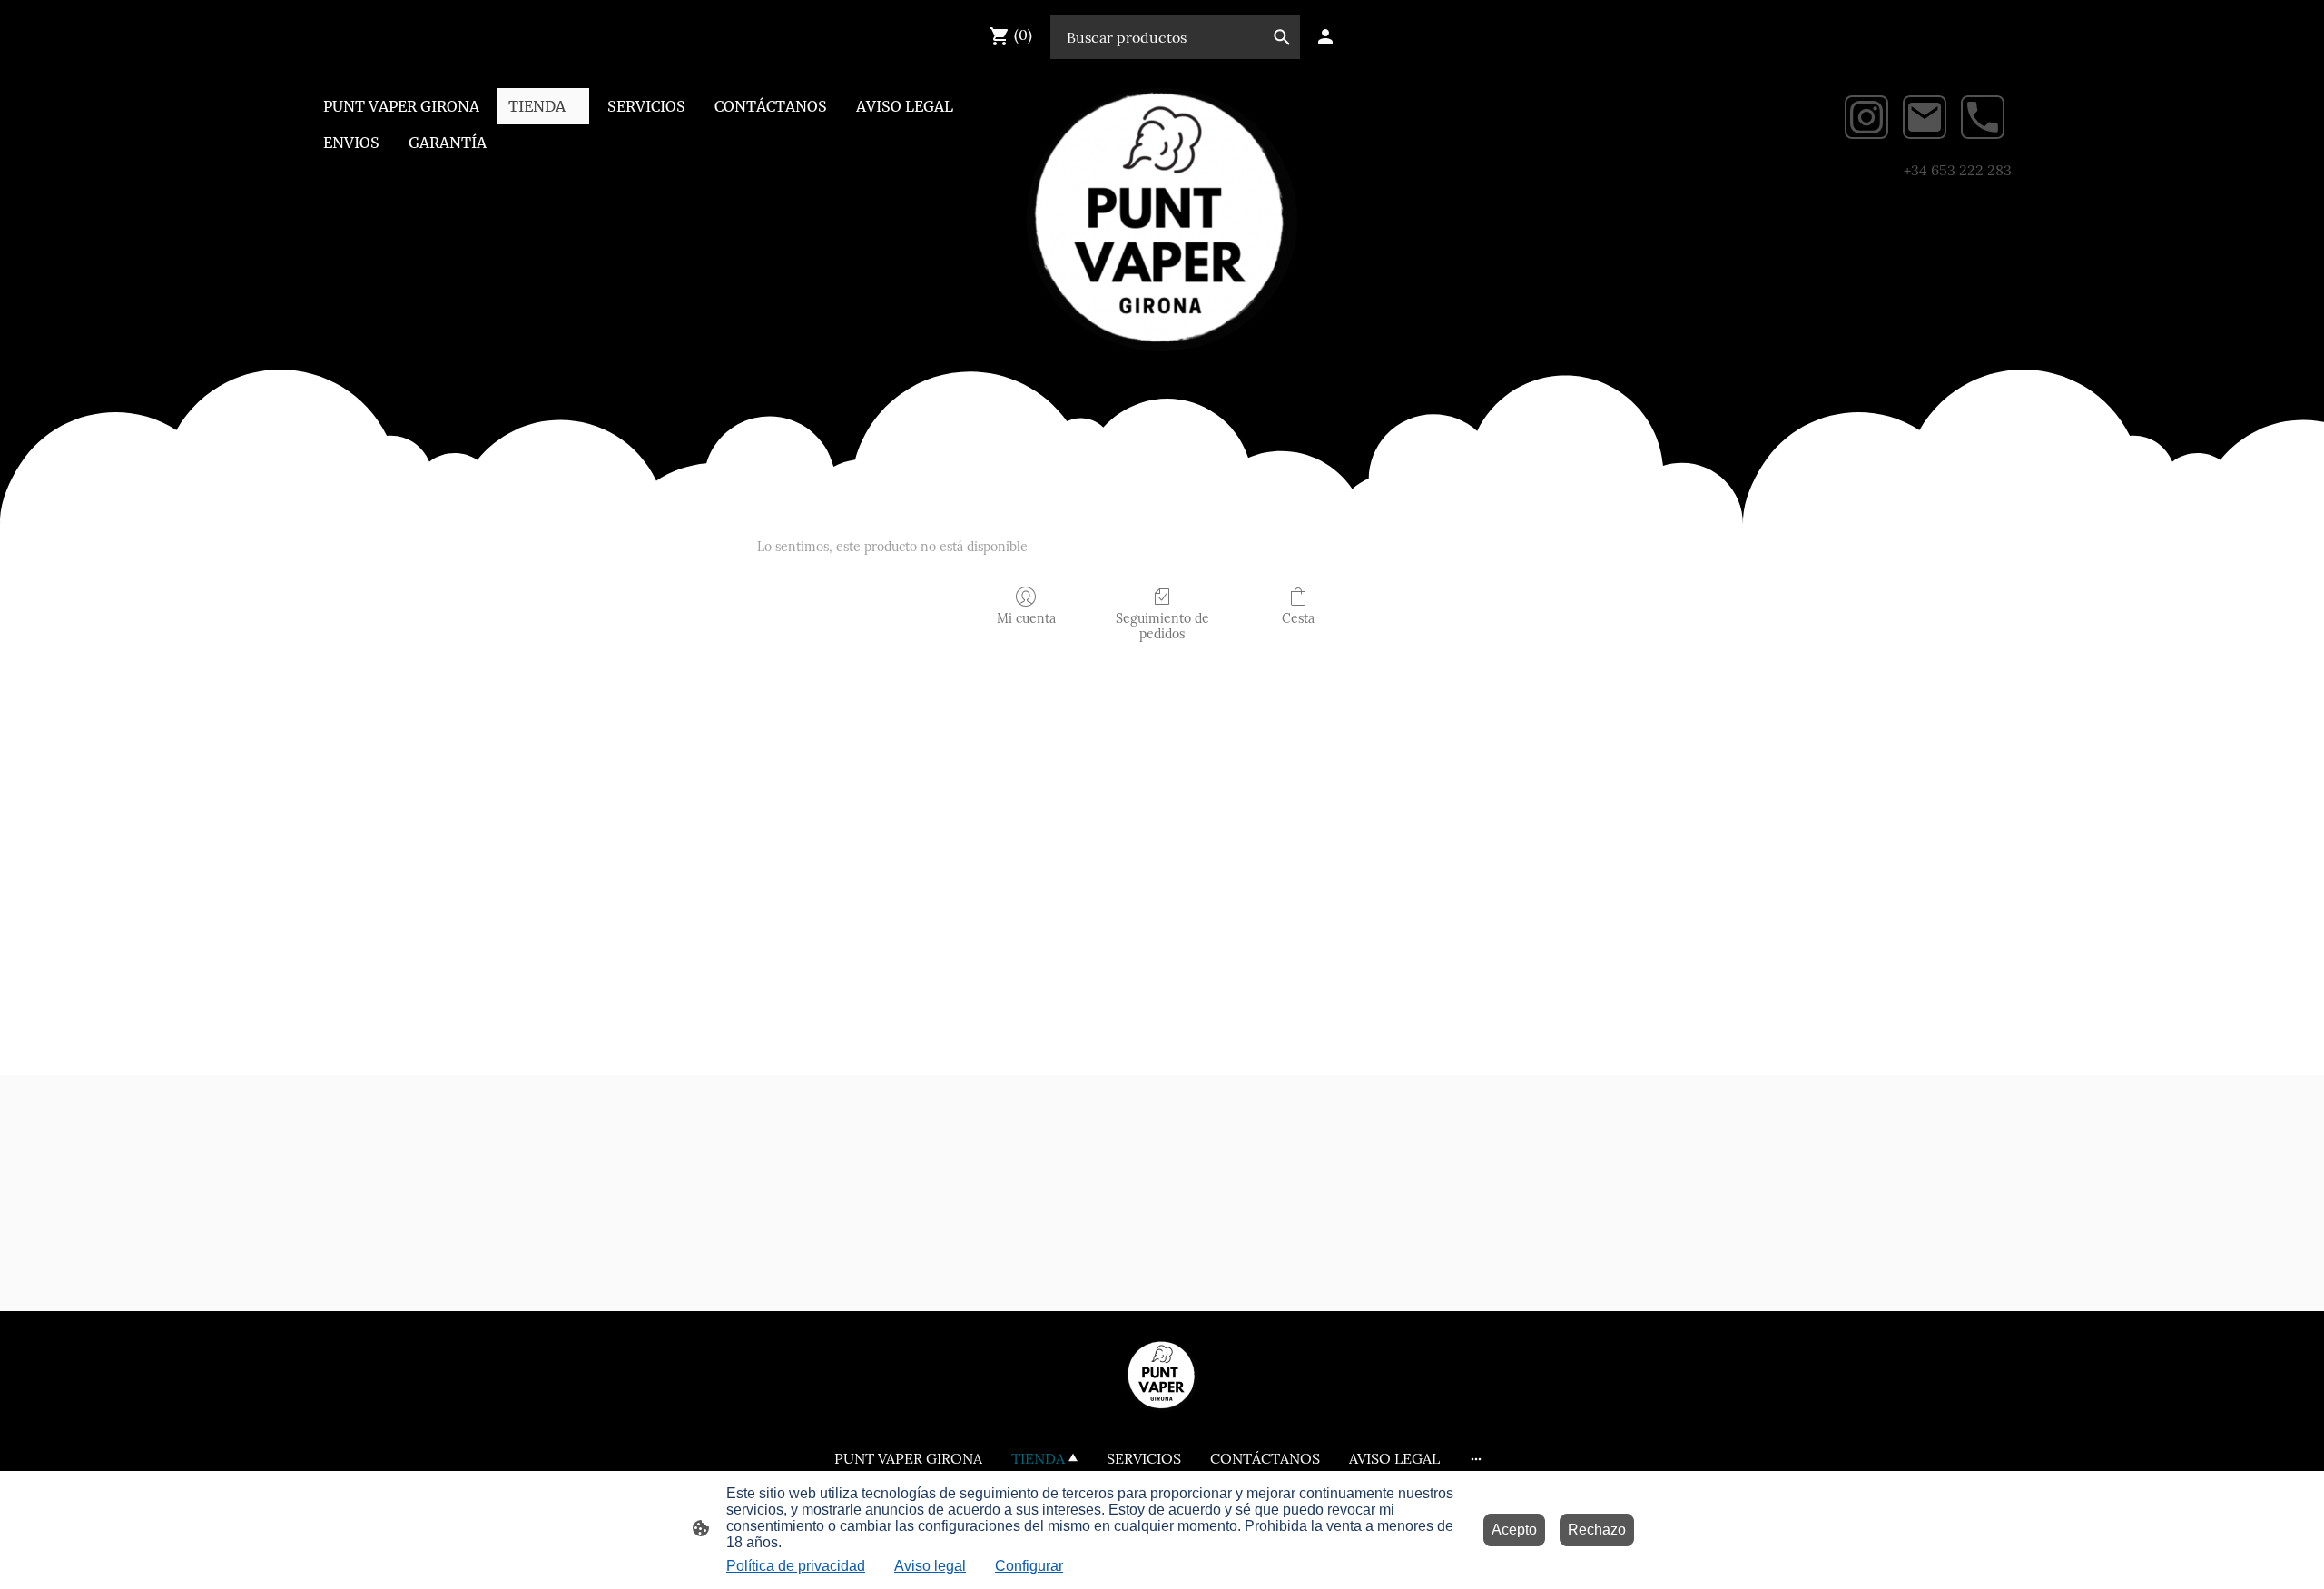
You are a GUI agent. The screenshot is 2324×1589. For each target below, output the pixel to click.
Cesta (1298, 618)
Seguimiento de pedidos (1162, 626)
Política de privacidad (796, 1566)
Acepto (1514, 1530)
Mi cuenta (1026, 618)
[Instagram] (1866, 117)
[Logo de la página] (1162, 220)
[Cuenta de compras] (1325, 36)
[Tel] (1983, 117)
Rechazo (1597, 1530)
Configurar (1029, 1566)
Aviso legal (930, 1566)
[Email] (1925, 117)
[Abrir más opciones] (1476, 1458)
